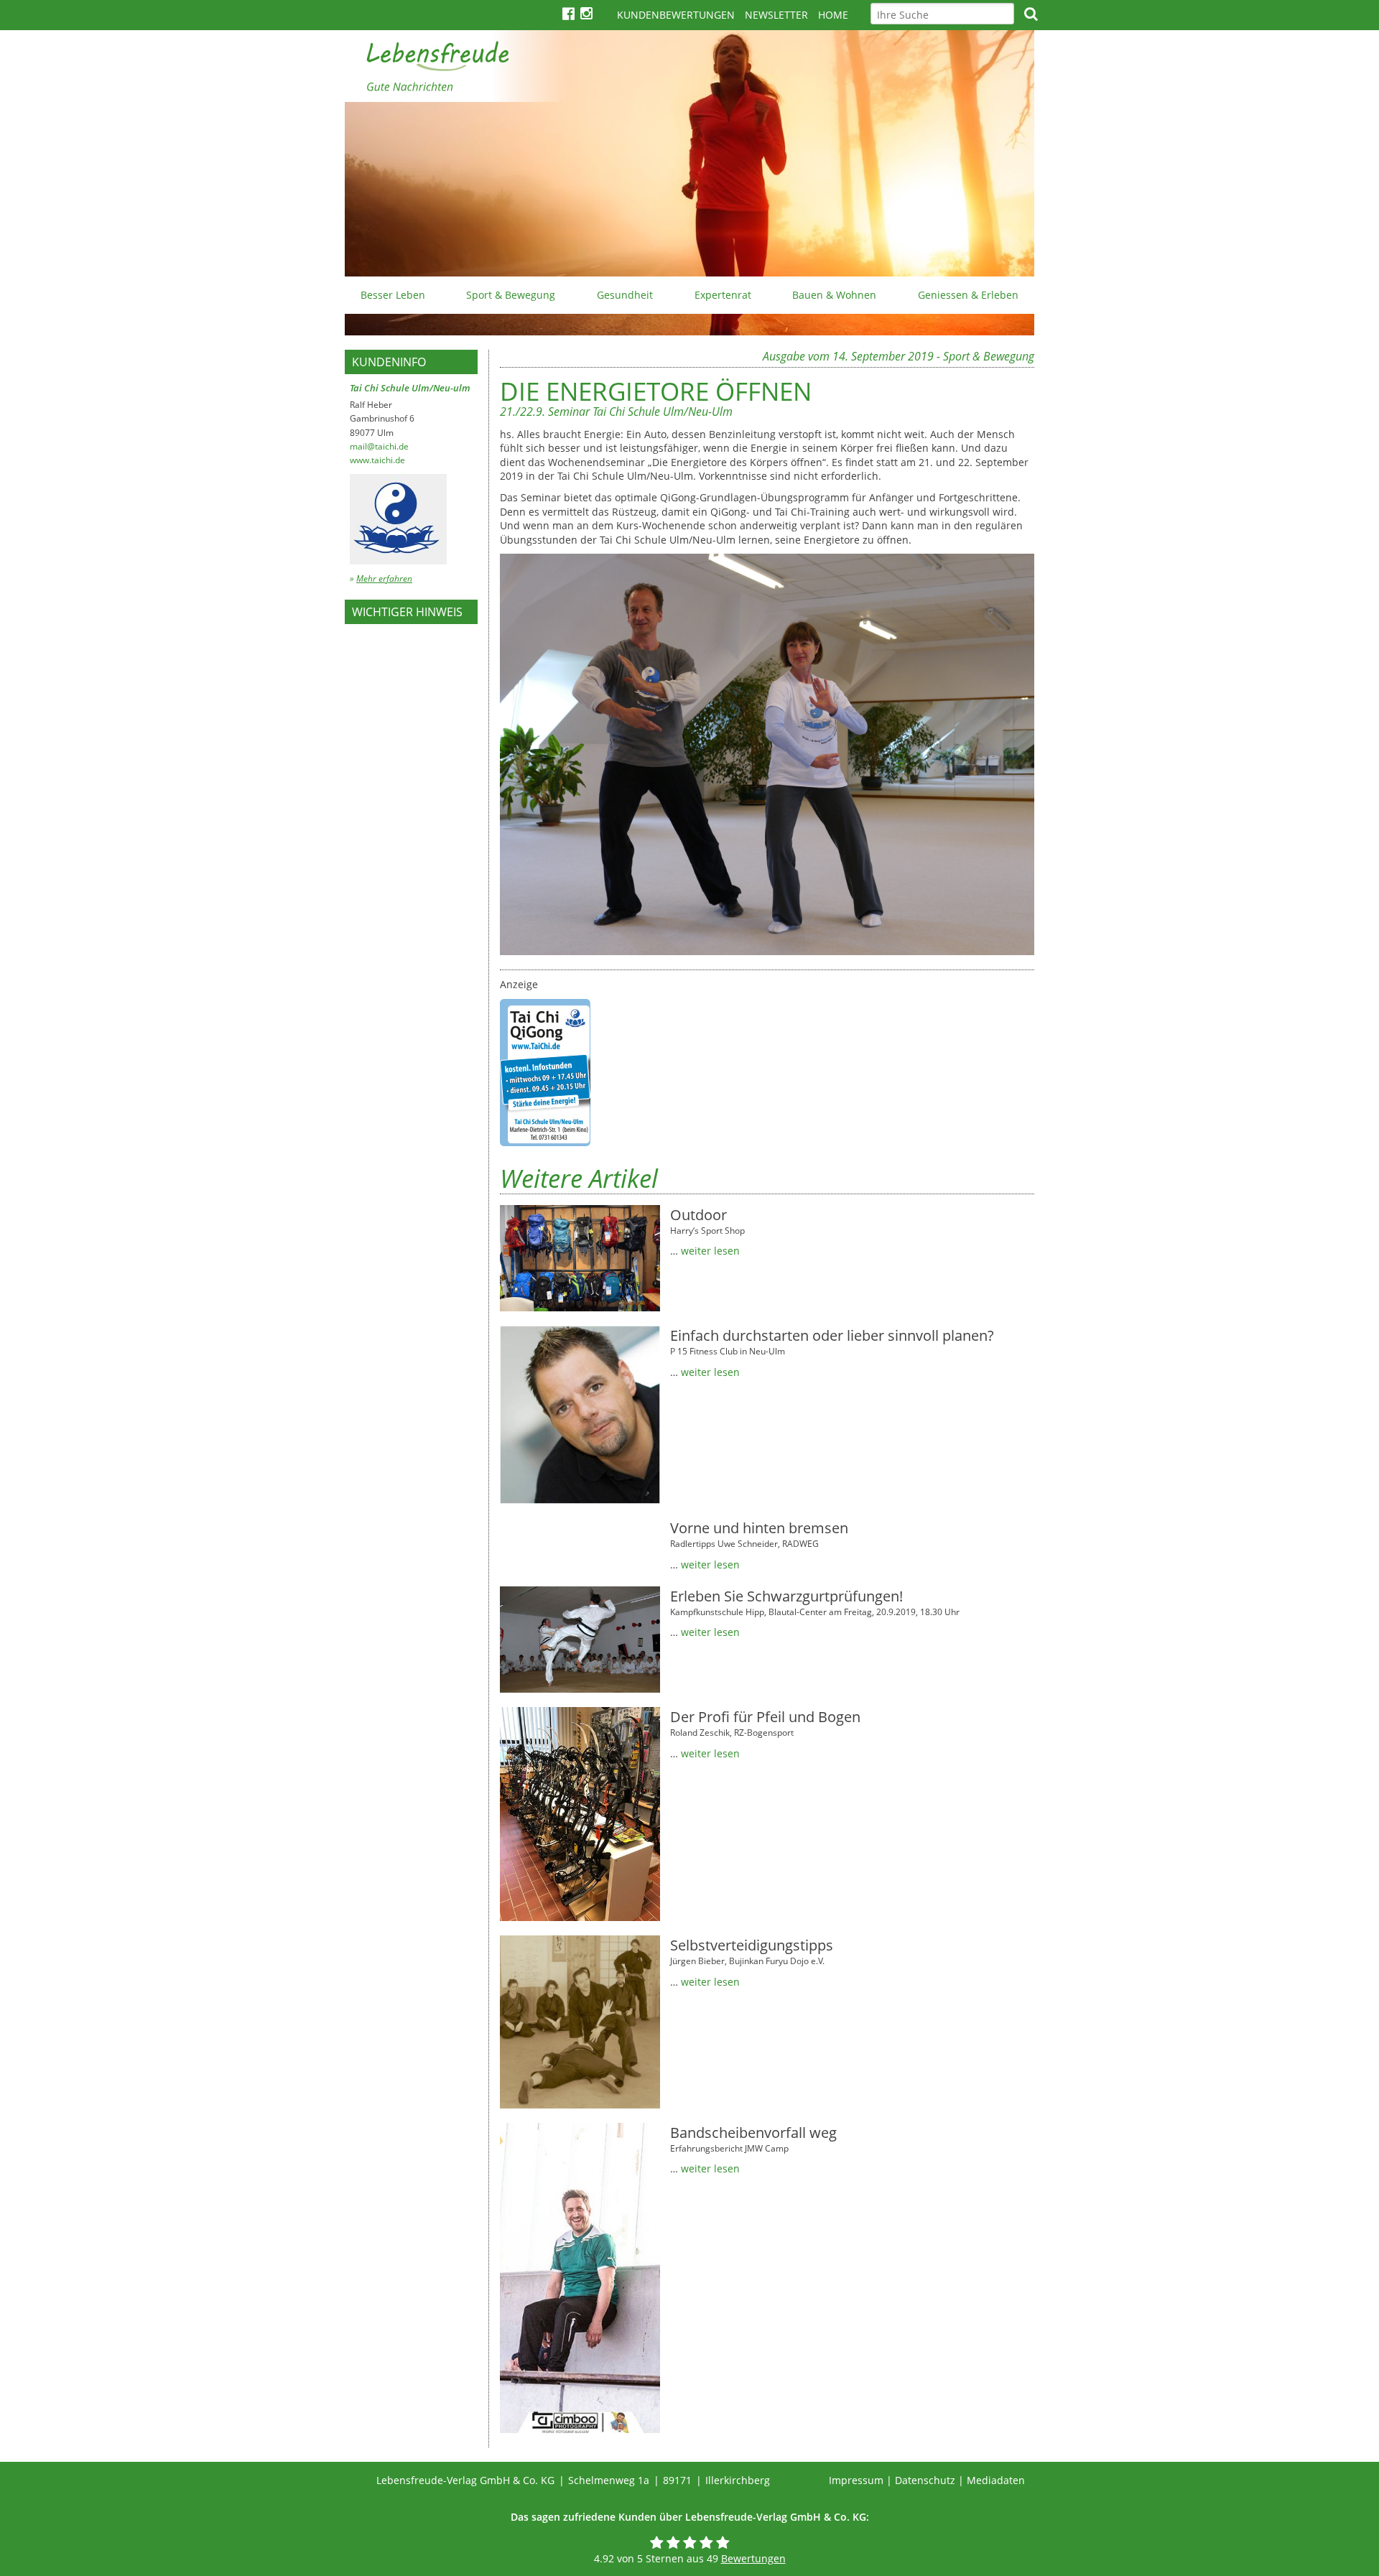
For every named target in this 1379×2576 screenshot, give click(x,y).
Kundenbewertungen (676, 15)
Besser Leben (393, 295)
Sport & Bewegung (511, 295)
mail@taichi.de (379, 446)
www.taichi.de (377, 460)
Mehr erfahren (384, 578)
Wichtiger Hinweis (407, 612)
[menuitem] (393, 295)
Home (833, 15)
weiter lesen (710, 1251)
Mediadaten (996, 2480)
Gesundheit (625, 295)
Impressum (856, 2480)
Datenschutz (925, 2480)
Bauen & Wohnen (834, 295)
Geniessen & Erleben (968, 295)
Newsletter (776, 15)
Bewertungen (753, 2558)
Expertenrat (723, 295)
